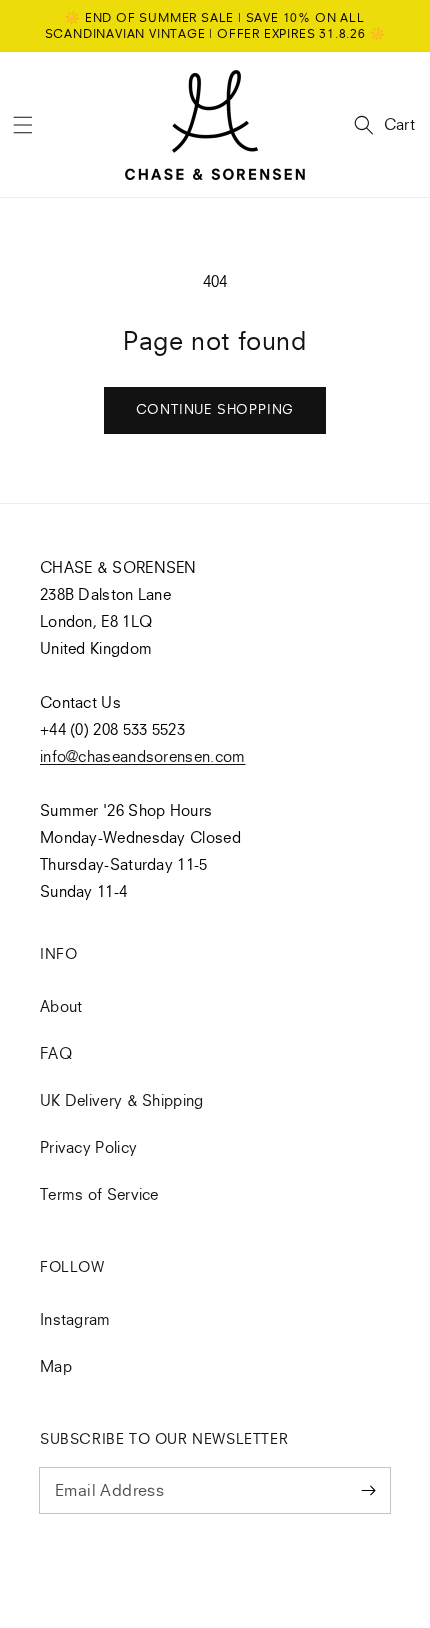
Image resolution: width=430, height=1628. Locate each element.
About (61, 1006)
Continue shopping (215, 409)
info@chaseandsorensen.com (143, 756)
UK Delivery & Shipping (122, 1100)
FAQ (56, 1053)
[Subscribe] (368, 1490)
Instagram (75, 1319)
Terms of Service (99, 1194)
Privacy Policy (88, 1147)
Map (56, 1366)
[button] (23, 125)
